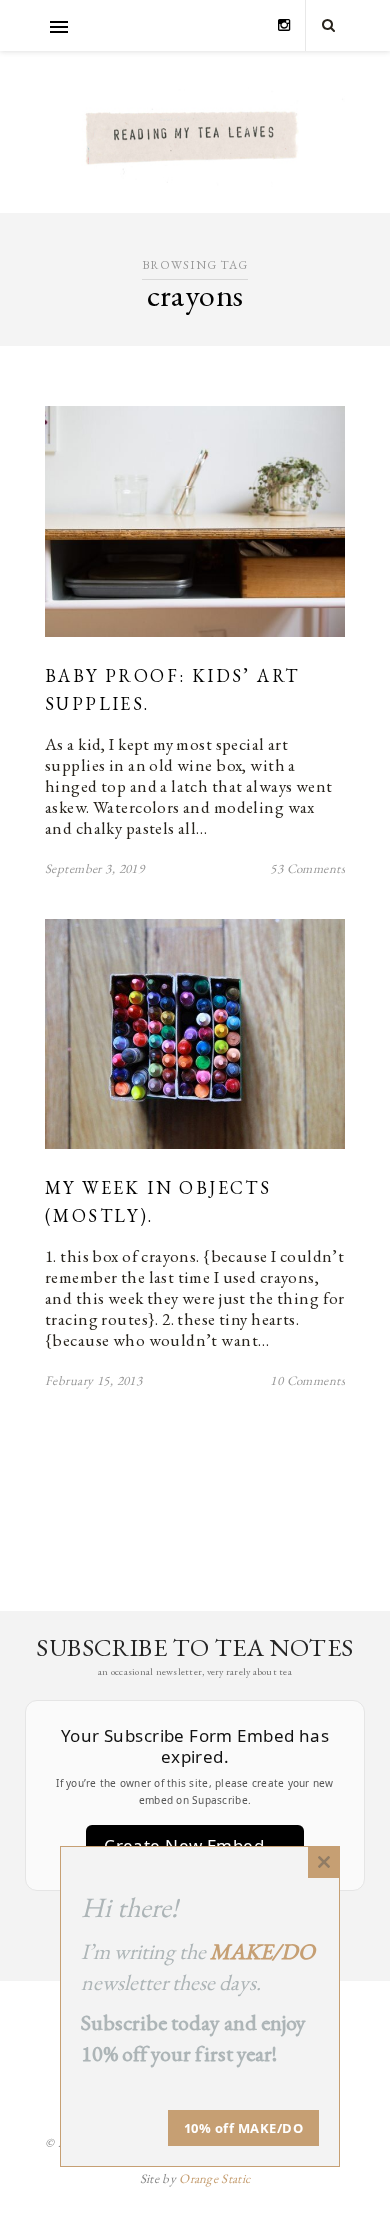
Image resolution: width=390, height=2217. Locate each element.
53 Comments (307, 868)
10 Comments (307, 1380)
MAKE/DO (262, 1951)
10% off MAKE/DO (244, 2128)
